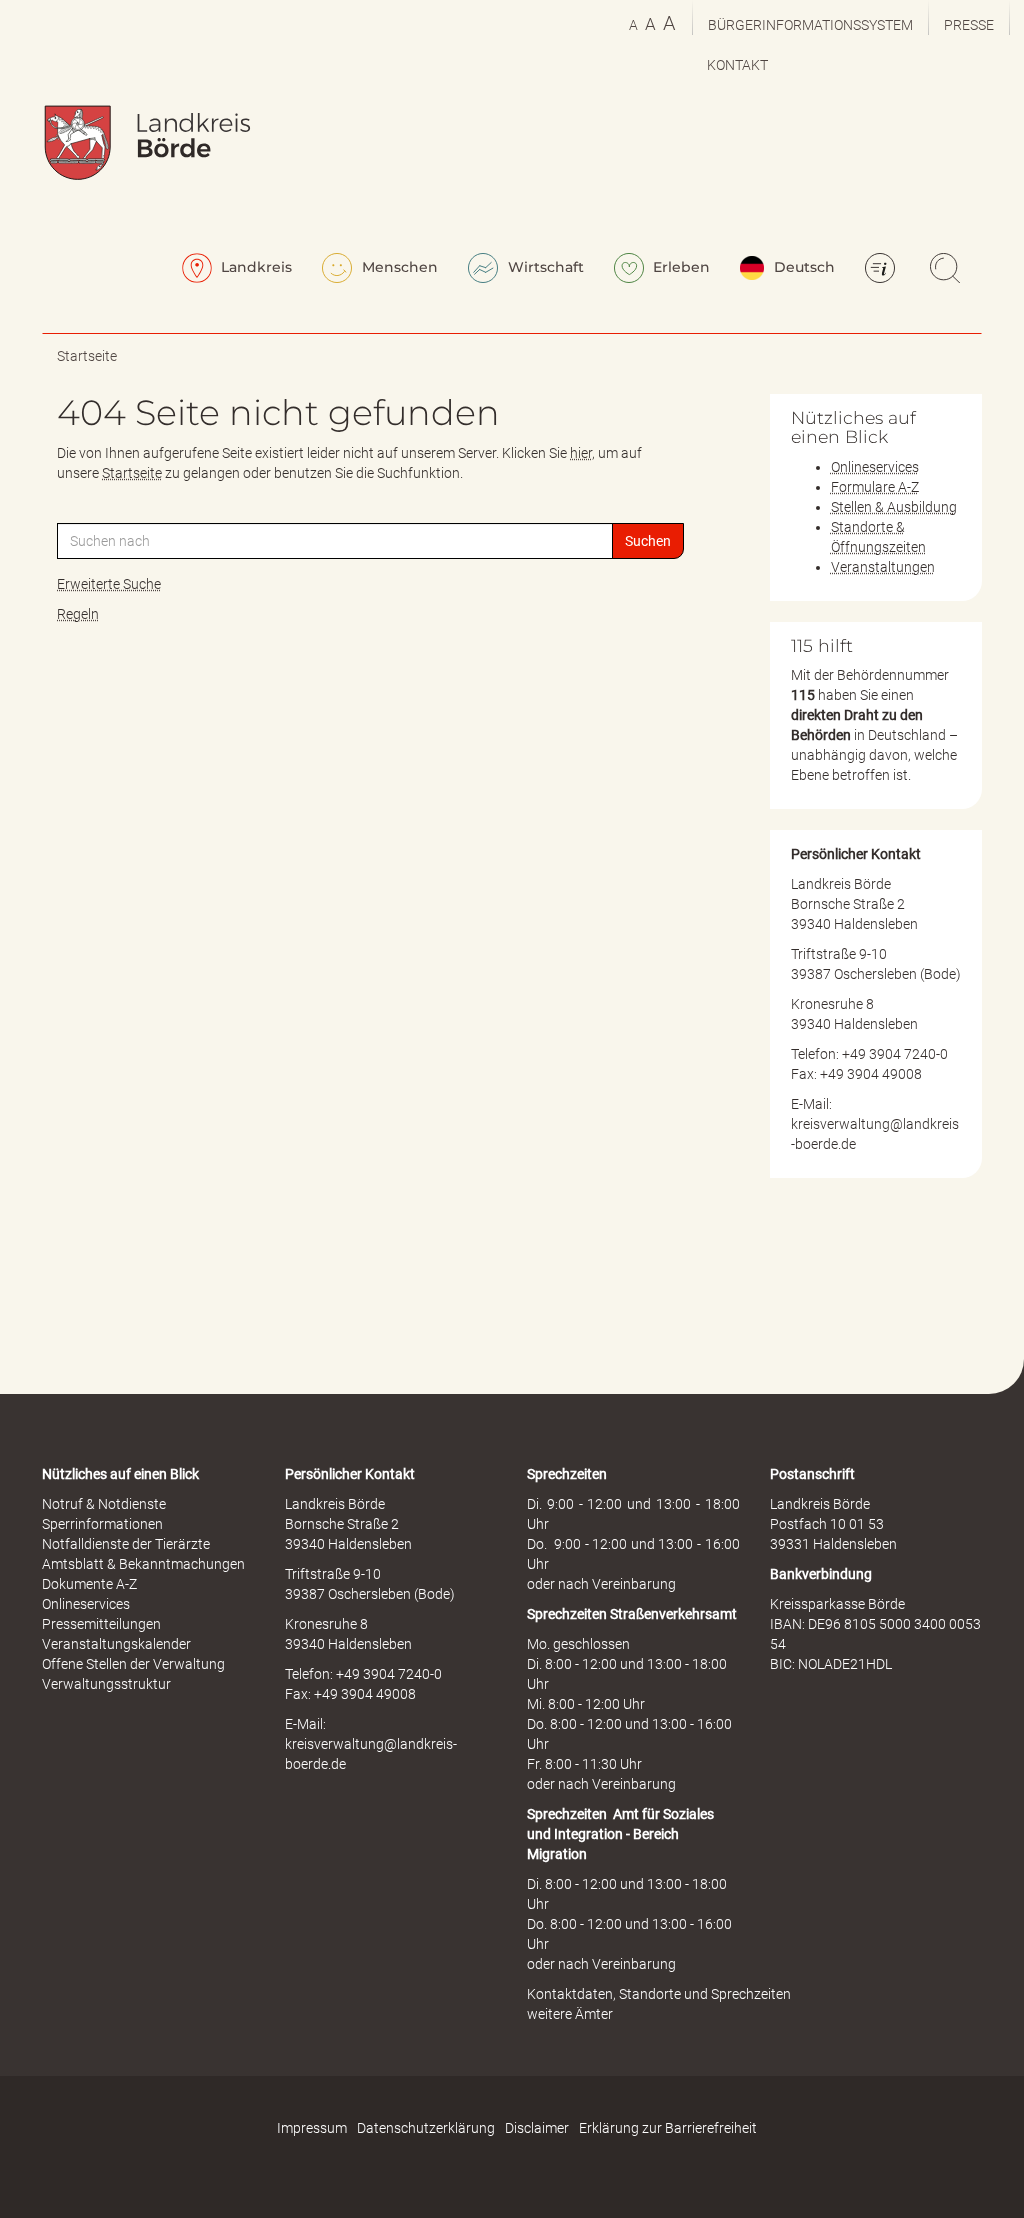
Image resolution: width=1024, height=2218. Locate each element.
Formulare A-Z (875, 487)
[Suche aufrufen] (948, 270)
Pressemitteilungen (101, 1624)
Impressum (312, 2128)
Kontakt (737, 65)
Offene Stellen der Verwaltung (133, 1664)
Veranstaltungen (883, 567)
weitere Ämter (570, 2014)
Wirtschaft (544, 267)
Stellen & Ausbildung (894, 507)
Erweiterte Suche (109, 584)
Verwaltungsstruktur (106, 1684)
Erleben (679, 267)
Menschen (398, 267)
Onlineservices (875, 467)
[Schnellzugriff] (883, 270)
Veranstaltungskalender (116, 1644)
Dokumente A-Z (89, 1584)
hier (581, 453)
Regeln (78, 614)
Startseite (87, 356)
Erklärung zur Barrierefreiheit (668, 2128)
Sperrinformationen (102, 1524)
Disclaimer (537, 2128)
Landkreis (254, 267)
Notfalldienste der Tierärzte (126, 1544)
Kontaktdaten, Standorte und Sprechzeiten (659, 1994)
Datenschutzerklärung (426, 2128)
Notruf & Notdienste (104, 1504)
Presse (969, 25)
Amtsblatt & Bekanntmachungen (143, 1564)
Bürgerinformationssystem (810, 25)
